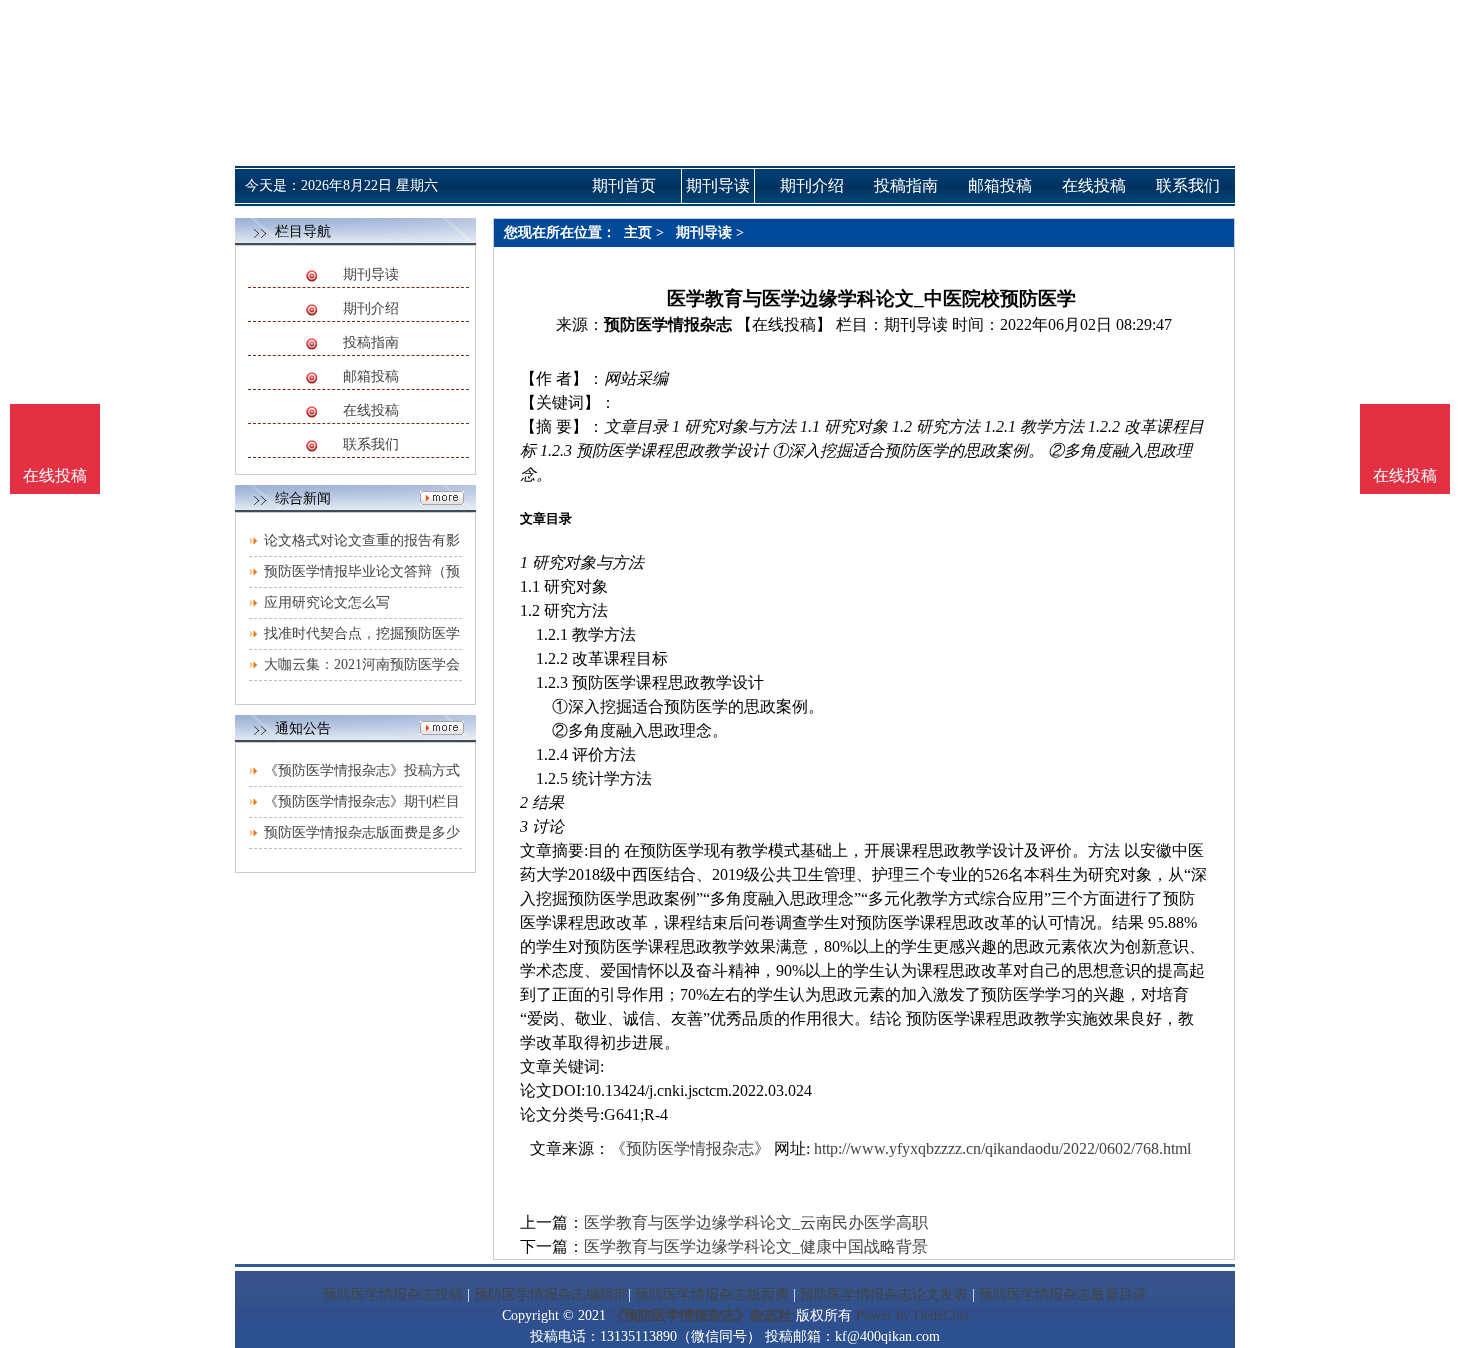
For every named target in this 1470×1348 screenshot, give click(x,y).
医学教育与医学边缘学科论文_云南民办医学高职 (756, 1222)
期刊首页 (624, 185)
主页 (638, 232)
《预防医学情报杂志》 (690, 1148)
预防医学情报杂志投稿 (393, 1294)
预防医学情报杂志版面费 (712, 1294)
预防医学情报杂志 (668, 324)
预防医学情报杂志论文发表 (884, 1294)
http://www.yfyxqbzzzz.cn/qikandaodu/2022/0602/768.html (1002, 1148)
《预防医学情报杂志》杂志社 (701, 1315)
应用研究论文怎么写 (327, 602)
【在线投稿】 (784, 324)
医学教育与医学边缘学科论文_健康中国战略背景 (756, 1246)
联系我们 (371, 444)
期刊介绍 (371, 308)
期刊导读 (371, 274)
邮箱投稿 (371, 376)
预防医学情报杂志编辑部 (551, 1294)
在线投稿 (371, 410)
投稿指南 (371, 342)
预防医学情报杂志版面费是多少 (362, 832)
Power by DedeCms (912, 1315)
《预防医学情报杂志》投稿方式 (362, 770)
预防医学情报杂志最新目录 (1063, 1294)
